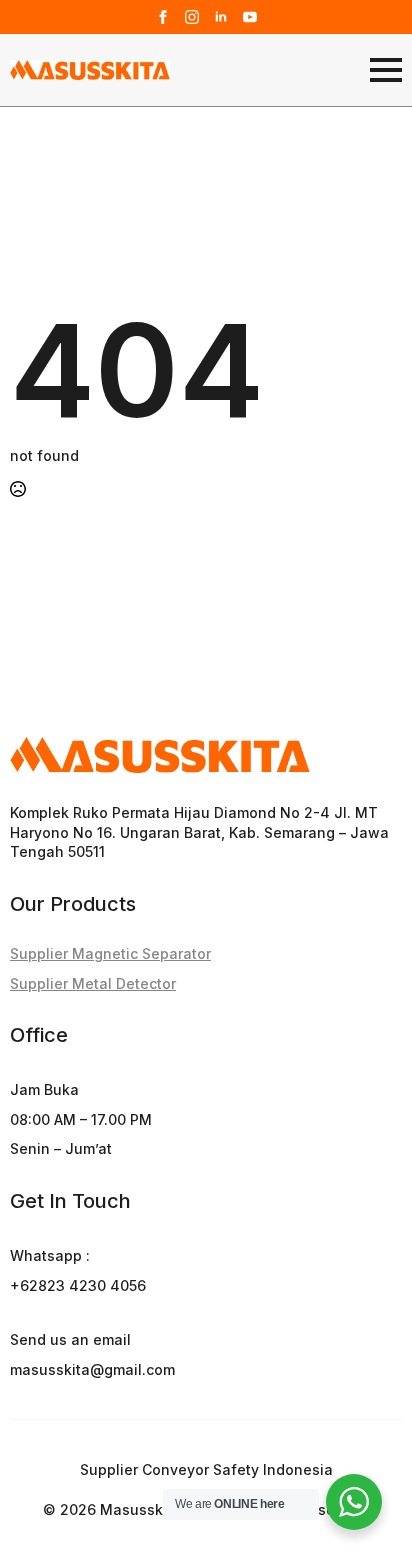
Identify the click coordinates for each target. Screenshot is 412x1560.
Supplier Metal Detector (93, 983)
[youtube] (250, 17)
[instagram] (192, 17)
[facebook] (163, 17)
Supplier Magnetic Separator (110, 953)
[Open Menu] (386, 70)
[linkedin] (221, 17)
